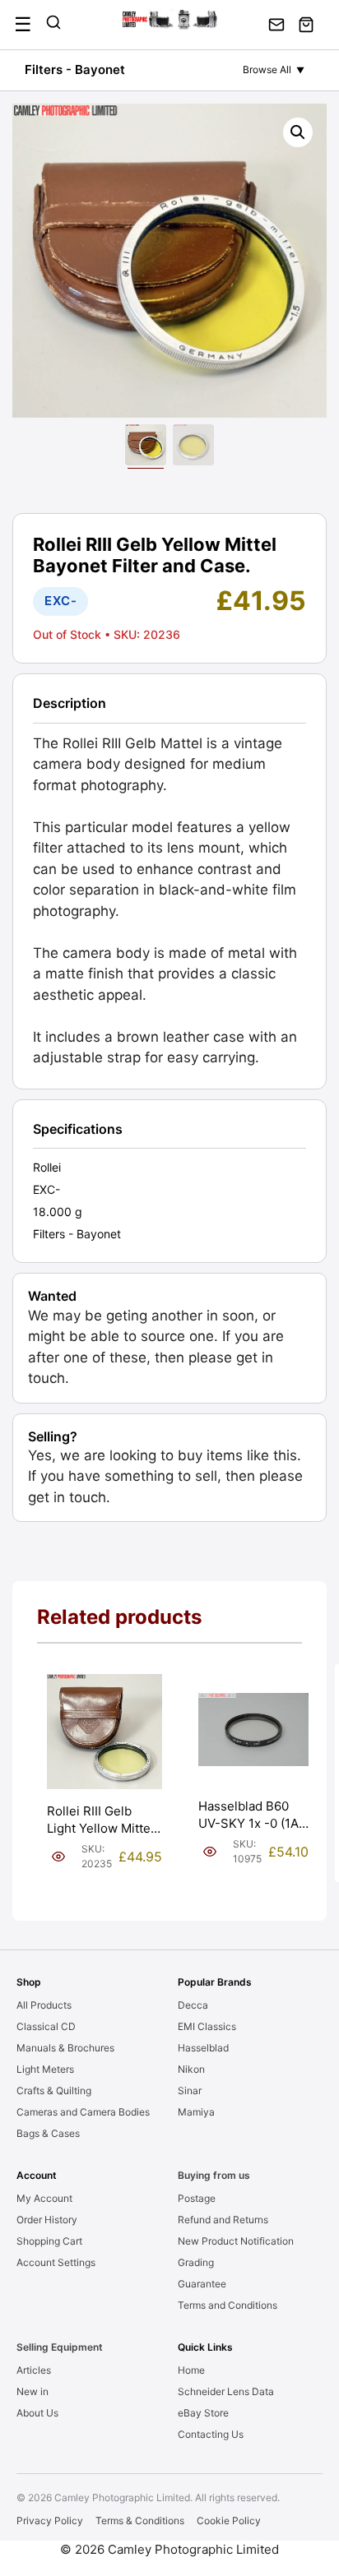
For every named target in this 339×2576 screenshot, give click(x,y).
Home (191, 2370)
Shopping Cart (49, 2241)
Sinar (190, 2090)
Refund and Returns (223, 2220)
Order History (47, 2220)
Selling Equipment (60, 2347)
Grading (196, 2262)
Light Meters (45, 2069)
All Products (44, 2005)
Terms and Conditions (228, 2305)
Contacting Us (211, 2434)
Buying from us (214, 2175)
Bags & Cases (48, 2133)
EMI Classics (207, 2026)
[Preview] (58, 1857)
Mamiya (196, 2112)
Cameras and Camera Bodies (83, 2112)
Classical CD (46, 2026)
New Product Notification (236, 2241)
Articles (34, 2370)
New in (33, 2391)
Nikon (191, 2069)
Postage (197, 2198)
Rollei (47, 1167)
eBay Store (203, 2413)
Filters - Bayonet (75, 69)
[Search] (53, 25)
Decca (193, 2005)
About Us (37, 2413)
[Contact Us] (276, 25)
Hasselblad (203, 2048)
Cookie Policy (229, 2521)
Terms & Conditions (140, 2521)
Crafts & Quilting (54, 2090)
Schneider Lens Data (226, 2391)
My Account (44, 2198)
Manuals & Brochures (65, 2048)
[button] (298, 132)
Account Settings (56, 2262)
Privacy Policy (50, 2521)
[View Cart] (306, 25)
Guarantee (202, 2284)
